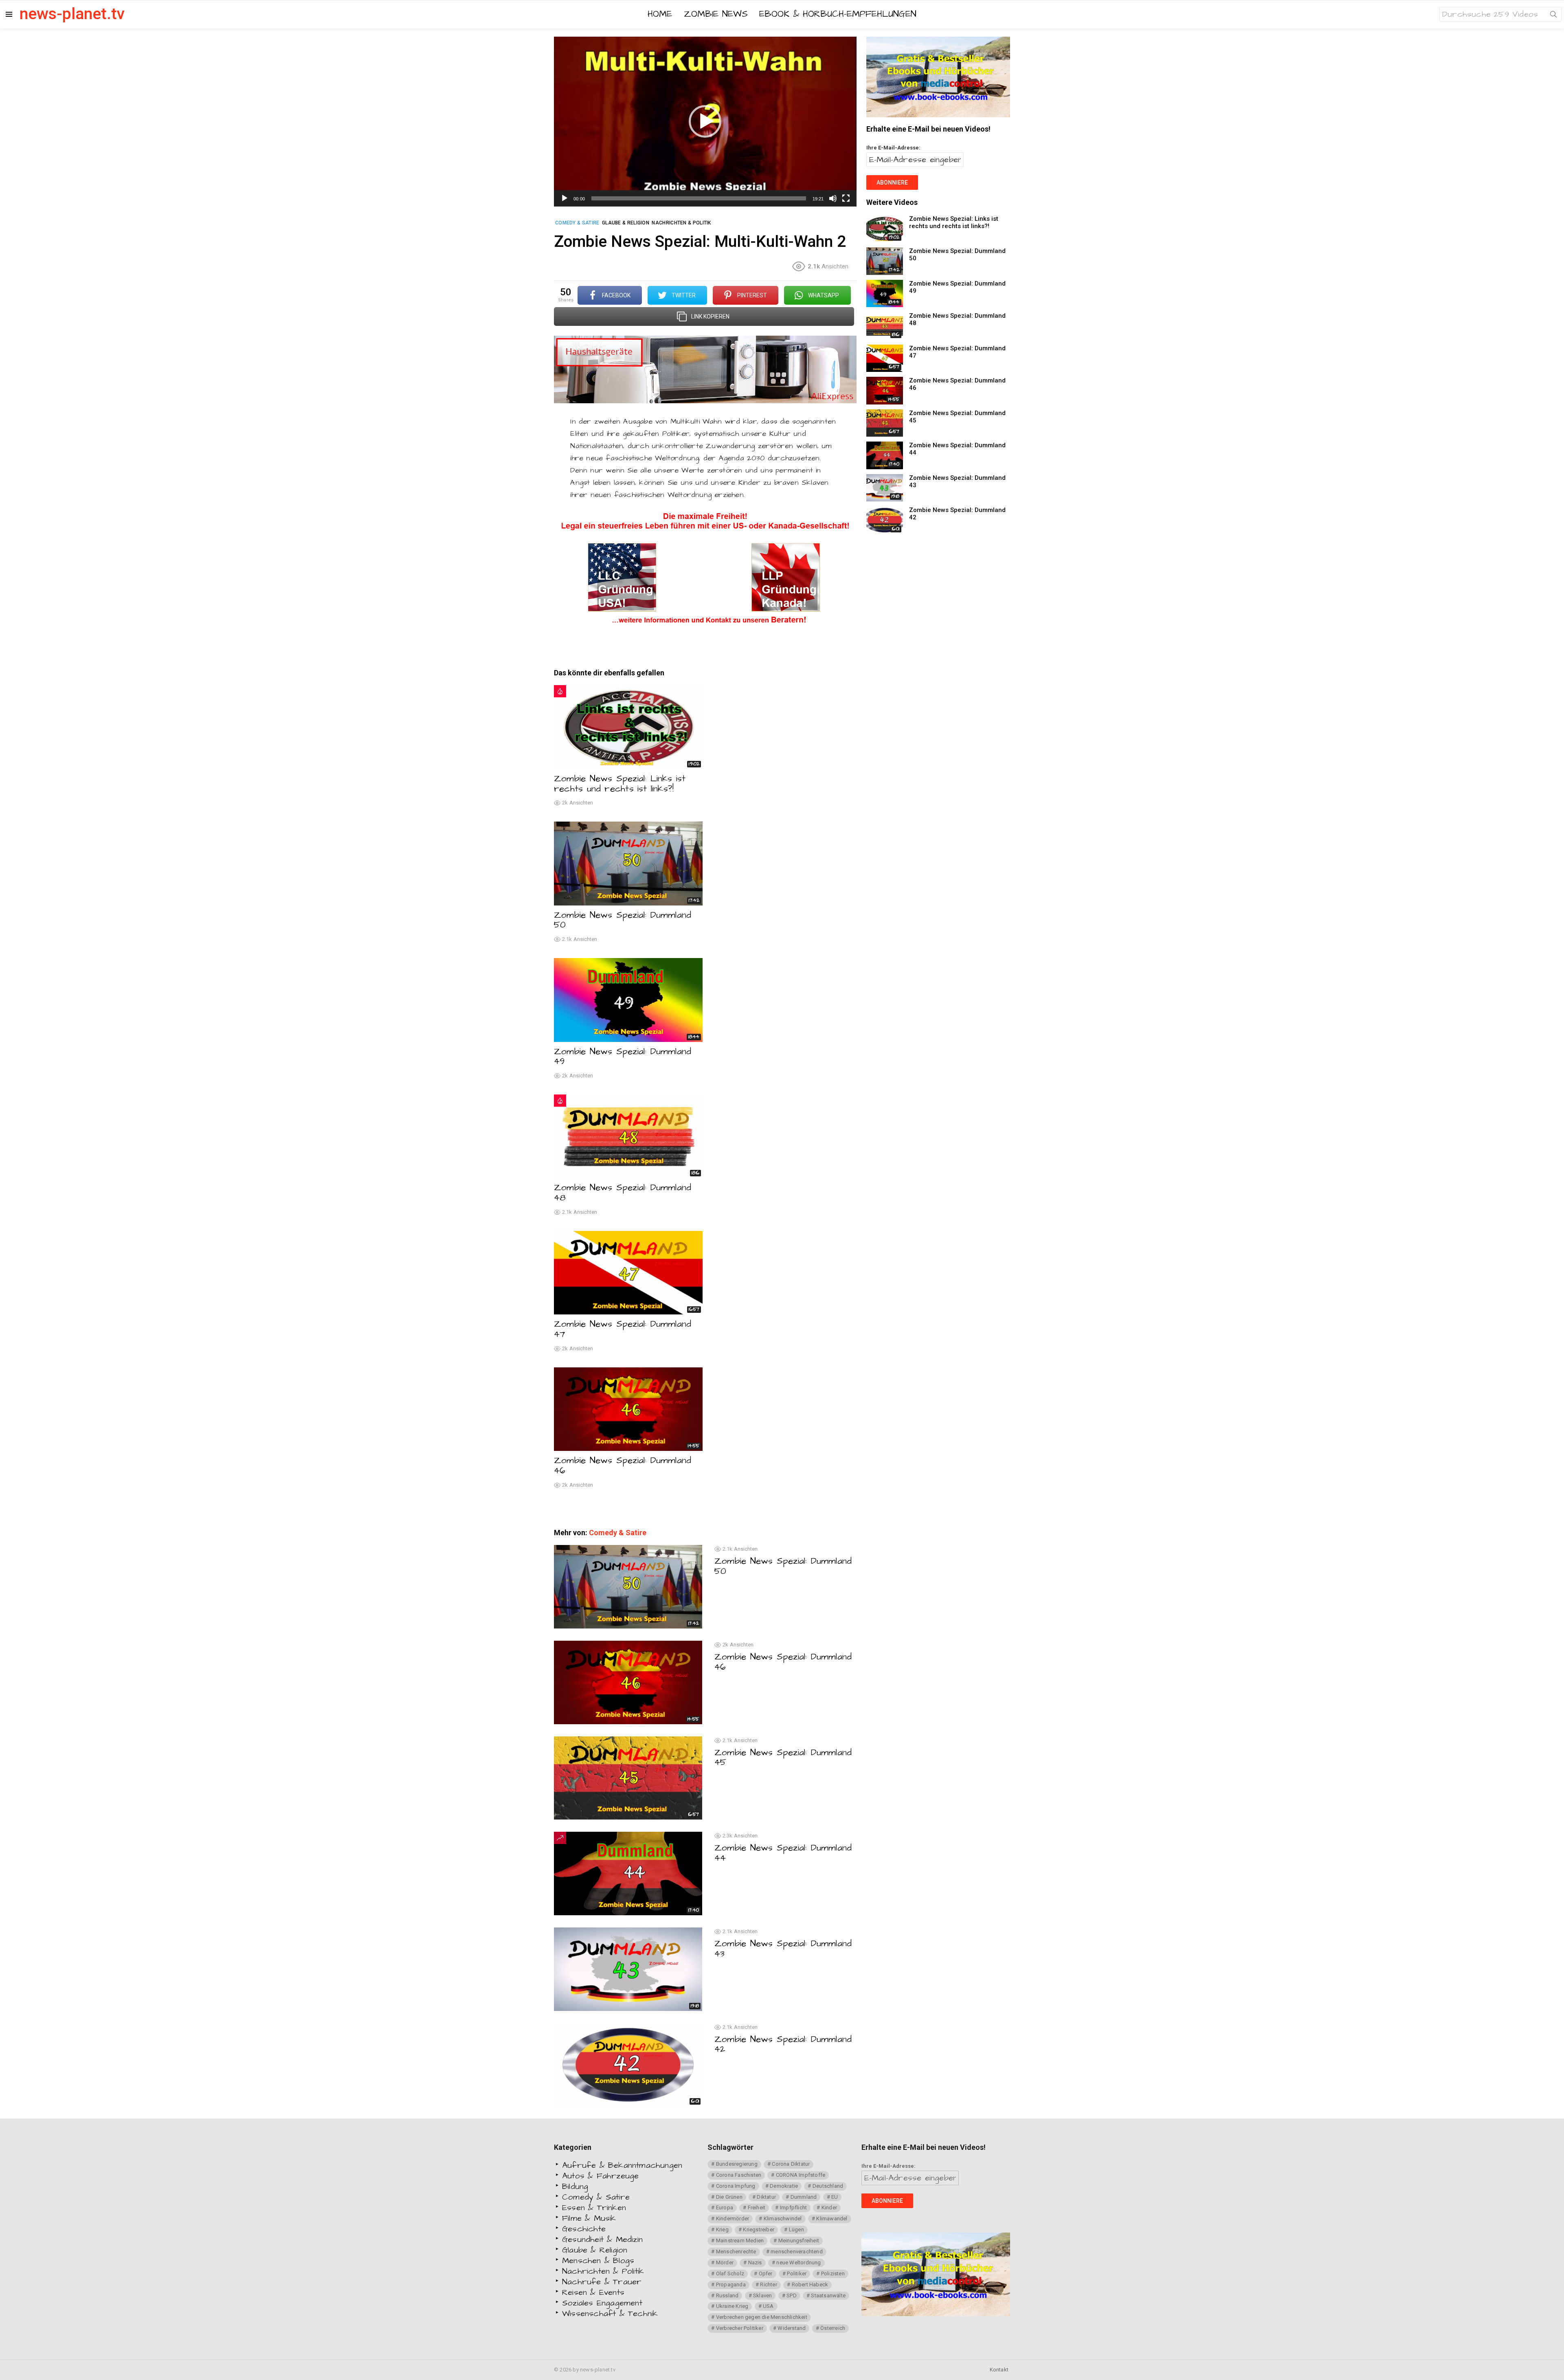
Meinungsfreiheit (799, 2240)
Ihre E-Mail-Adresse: (893, 148)
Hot (560, 691)
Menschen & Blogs (598, 2261)
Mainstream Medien (740, 2240)
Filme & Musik (589, 2218)
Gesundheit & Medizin (602, 2239)
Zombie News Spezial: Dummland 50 (623, 920)
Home (660, 14)
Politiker (797, 2273)
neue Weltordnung (798, 2262)
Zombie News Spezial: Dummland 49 (623, 1057)
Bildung (575, 2187)
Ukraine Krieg (732, 2306)
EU (835, 2197)
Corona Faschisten (739, 2175)
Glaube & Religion (595, 2250)
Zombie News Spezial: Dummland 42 (783, 2044)
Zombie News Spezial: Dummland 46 (623, 1466)
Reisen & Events (593, 2292)
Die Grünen (729, 2197)
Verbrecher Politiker (740, 2328)
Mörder (725, 2262)
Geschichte (584, 2229)
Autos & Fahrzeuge (600, 2176)
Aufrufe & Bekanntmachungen (622, 2165)
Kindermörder (733, 2218)
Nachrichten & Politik (603, 2271)
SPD (792, 2295)
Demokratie (784, 2186)
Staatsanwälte (828, 2295)
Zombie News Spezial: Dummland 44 (783, 1853)
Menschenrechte (736, 2251)
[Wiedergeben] (565, 198)
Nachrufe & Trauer (602, 2282)
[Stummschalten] (833, 198)
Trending (560, 1838)
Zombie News (716, 14)
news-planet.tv (72, 14)
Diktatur (766, 2197)
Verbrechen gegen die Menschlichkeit (762, 2317)
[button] (705, 121)
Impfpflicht (793, 2207)
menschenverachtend (797, 2251)
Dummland (804, 2197)
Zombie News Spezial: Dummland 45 (783, 1758)
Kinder (829, 2207)
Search (1553, 16)
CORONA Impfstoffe (801, 2175)
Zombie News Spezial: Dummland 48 (623, 1193)
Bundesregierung (737, 2164)
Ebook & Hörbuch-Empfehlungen (838, 14)
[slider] (699, 198)
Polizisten (833, 2273)
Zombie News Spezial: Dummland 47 (623, 1329)
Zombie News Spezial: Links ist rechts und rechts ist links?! (620, 784)
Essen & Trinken (594, 2208)
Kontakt (999, 2370)
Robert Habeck (810, 2284)
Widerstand (792, 2328)
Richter (768, 2284)
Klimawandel (832, 2218)
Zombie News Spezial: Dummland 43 (783, 1949)
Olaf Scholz (730, 2273)
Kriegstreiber (759, 2229)
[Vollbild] (846, 198)
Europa (725, 2207)
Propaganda (731, 2284)
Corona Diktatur (791, 2164)
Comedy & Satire (618, 1533)
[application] (705, 122)
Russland (727, 2295)
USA (768, 2306)
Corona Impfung (736, 2186)
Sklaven (762, 2295)
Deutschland (828, 2186)
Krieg (722, 2229)
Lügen (796, 2229)
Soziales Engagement (602, 2303)
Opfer (766, 2273)
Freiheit (757, 2207)
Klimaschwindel (783, 2218)
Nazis (755, 2262)
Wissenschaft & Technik (610, 2314)
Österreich (833, 2328)
